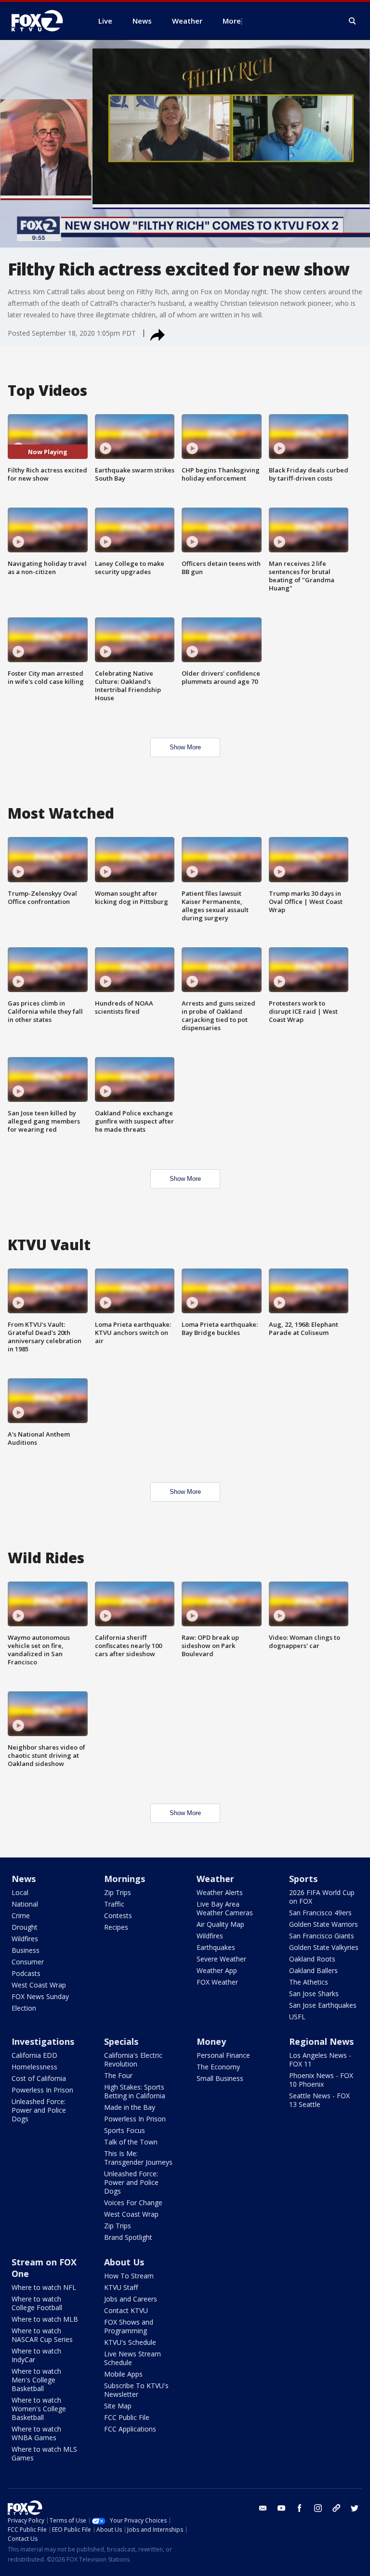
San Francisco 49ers (320, 1913)
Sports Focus (125, 2130)
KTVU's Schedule (130, 2342)
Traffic (114, 1904)
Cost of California (39, 2078)
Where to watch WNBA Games (36, 2433)
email (263, 2508)
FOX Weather (217, 1982)
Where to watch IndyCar (36, 2355)
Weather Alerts (220, 1892)
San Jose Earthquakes (323, 2005)
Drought (25, 1927)
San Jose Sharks (314, 1994)
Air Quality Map (220, 1924)
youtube (281, 2508)
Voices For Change (133, 2203)
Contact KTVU (126, 2310)
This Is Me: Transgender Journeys (138, 2158)
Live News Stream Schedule (132, 2358)
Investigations (43, 2041)
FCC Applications (130, 2429)
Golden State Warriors (324, 1924)
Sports (303, 1879)
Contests (118, 1916)
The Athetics (309, 1982)
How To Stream (129, 2276)
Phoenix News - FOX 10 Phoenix (321, 2080)
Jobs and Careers (131, 2299)
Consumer (28, 1962)
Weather (215, 1879)
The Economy (218, 2067)
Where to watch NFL (44, 2287)
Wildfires (25, 1939)
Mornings (125, 1879)
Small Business (220, 2078)
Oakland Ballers (313, 1970)
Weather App (217, 1970)
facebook (300, 2508)
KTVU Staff (121, 2287)
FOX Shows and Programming (129, 2326)
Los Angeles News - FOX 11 (320, 2059)
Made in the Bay (130, 2107)
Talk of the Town (131, 2142)
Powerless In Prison (42, 2090)
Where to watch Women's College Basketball (39, 2409)
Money (211, 2041)
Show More (185, 747)
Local (20, 1892)
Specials (121, 2041)
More (232, 21)
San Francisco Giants (322, 1936)
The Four (118, 2075)
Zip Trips (118, 1892)
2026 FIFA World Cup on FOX (322, 1897)
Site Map (118, 2406)
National (25, 1904)
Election (24, 2008)
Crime (21, 1916)
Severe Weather (221, 1959)
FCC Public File (127, 2417)
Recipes (116, 1927)
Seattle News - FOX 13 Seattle (319, 2100)
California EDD (34, 2055)
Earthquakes (216, 1947)
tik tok (336, 2508)
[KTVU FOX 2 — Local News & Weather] (43, 21)
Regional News (321, 2041)
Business (26, 1950)
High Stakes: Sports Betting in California (135, 2091)
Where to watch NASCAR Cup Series (42, 2335)
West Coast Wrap (39, 1985)
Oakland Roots (312, 1959)
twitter (355, 2508)
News (24, 1879)
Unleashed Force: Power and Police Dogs (39, 2110)
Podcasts (26, 1973)
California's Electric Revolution (133, 2059)
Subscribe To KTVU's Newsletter (136, 2390)
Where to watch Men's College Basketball (36, 2380)
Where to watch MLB (45, 2319)
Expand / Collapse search (353, 21)
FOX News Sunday (40, 1996)
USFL (297, 2017)
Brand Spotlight (128, 2237)
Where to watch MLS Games (44, 2453)
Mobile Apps (123, 2374)
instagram (318, 2508)
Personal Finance (223, 2055)
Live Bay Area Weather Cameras (225, 1908)
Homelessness (34, 2067)
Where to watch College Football (37, 2303)
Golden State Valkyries (324, 1947)
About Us (124, 2262)
